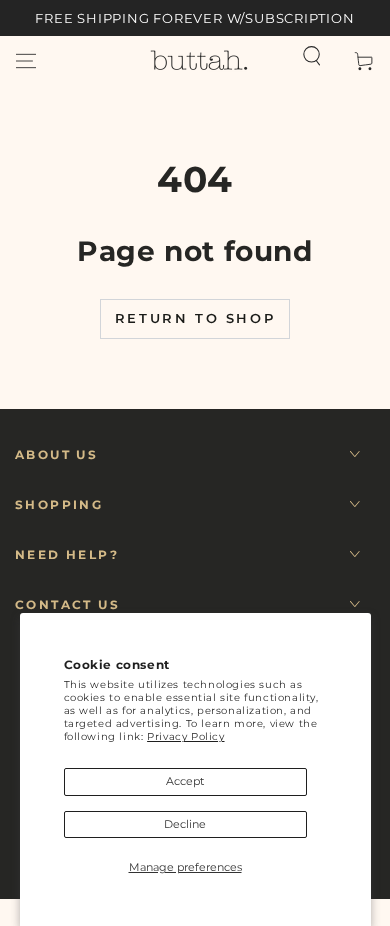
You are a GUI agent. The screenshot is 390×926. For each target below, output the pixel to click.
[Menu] (26, 61)
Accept (185, 781)
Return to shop (195, 318)
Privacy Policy (185, 736)
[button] (312, 56)
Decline (185, 824)
